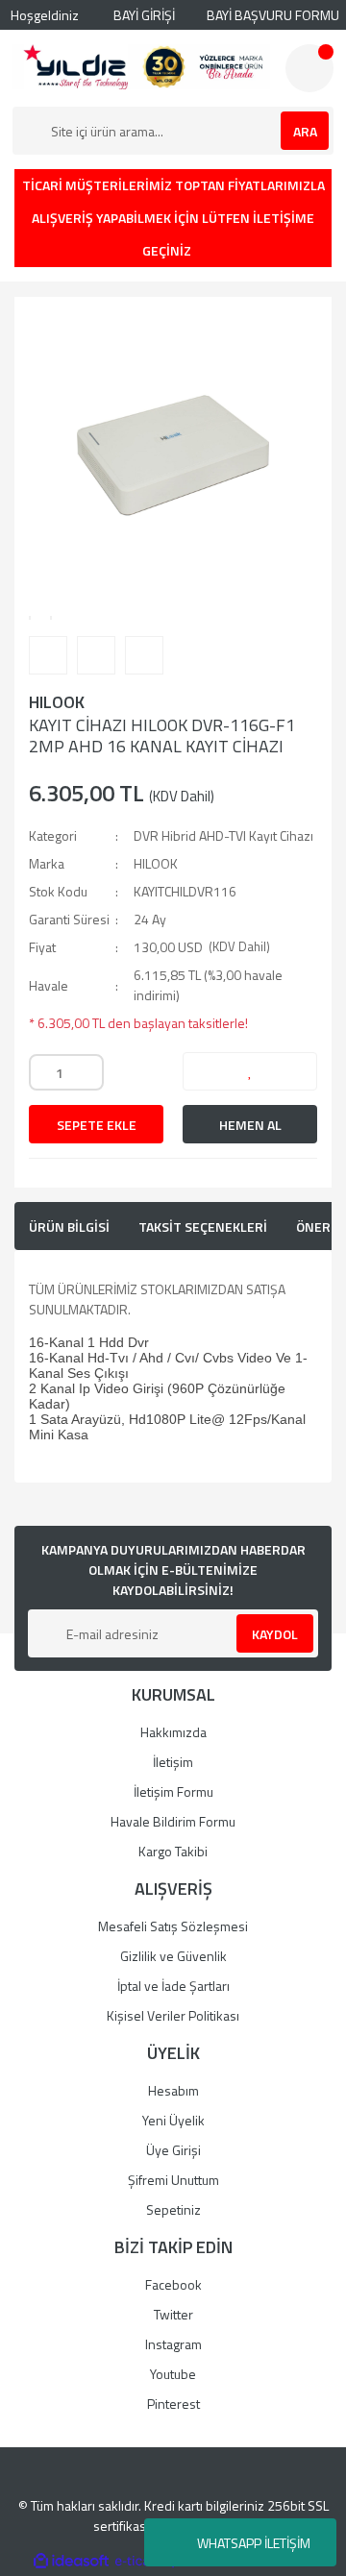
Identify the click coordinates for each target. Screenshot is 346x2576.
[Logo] (141, 67)
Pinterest (173, 2404)
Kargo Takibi (173, 1851)
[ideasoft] (71, 2561)
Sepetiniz (173, 2209)
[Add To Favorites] (250, 1071)
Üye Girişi (173, 2150)
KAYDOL (275, 1634)
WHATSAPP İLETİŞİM (254, 2543)
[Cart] (309, 68)
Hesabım (173, 2090)
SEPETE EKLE (97, 1125)
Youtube (173, 2374)
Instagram (173, 2344)
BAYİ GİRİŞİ (143, 15)
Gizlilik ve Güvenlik (173, 1956)
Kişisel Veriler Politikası (173, 2015)
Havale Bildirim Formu (173, 1821)
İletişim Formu (173, 1791)
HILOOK (57, 702)
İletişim (173, 1762)
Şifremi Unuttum (173, 2180)
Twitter (173, 2314)
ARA (305, 131)
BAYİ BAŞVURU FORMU (272, 15)
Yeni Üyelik (173, 2120)
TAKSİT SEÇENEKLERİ (203, 1227)
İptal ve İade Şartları (173, 1986)
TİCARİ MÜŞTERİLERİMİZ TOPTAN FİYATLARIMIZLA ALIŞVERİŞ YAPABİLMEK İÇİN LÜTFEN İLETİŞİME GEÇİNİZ (173, 218)
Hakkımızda (173, 1732)
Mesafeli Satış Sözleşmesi (173, 1926)
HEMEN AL (250, 1125)
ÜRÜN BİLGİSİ (69, 1227)
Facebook (173, 2284)
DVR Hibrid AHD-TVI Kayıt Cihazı (223, 835)
